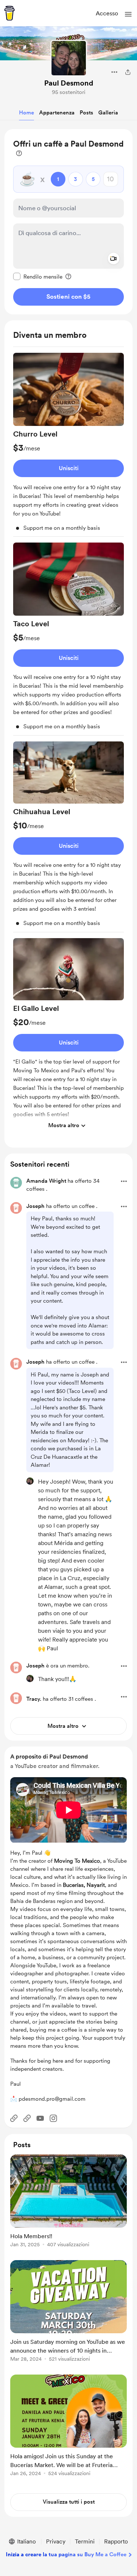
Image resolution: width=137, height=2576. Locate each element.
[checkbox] (38, 276)
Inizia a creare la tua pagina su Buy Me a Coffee (66, 2554)
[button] (128, 14)
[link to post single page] (68, 2202)
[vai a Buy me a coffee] (9, 13)
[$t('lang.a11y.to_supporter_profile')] (30, 1481)
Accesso (107, 13)
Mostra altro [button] (64, 1125)
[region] (68, 222)
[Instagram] (53, 2118)
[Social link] (14, 2118)
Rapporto (116, 2541)
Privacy (56, 2541)
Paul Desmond (69, 83)
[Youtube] (40, 2118)
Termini (85, 2541)
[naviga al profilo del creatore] (69, 58)
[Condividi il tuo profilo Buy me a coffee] (128, 72)
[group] (68, 445)
